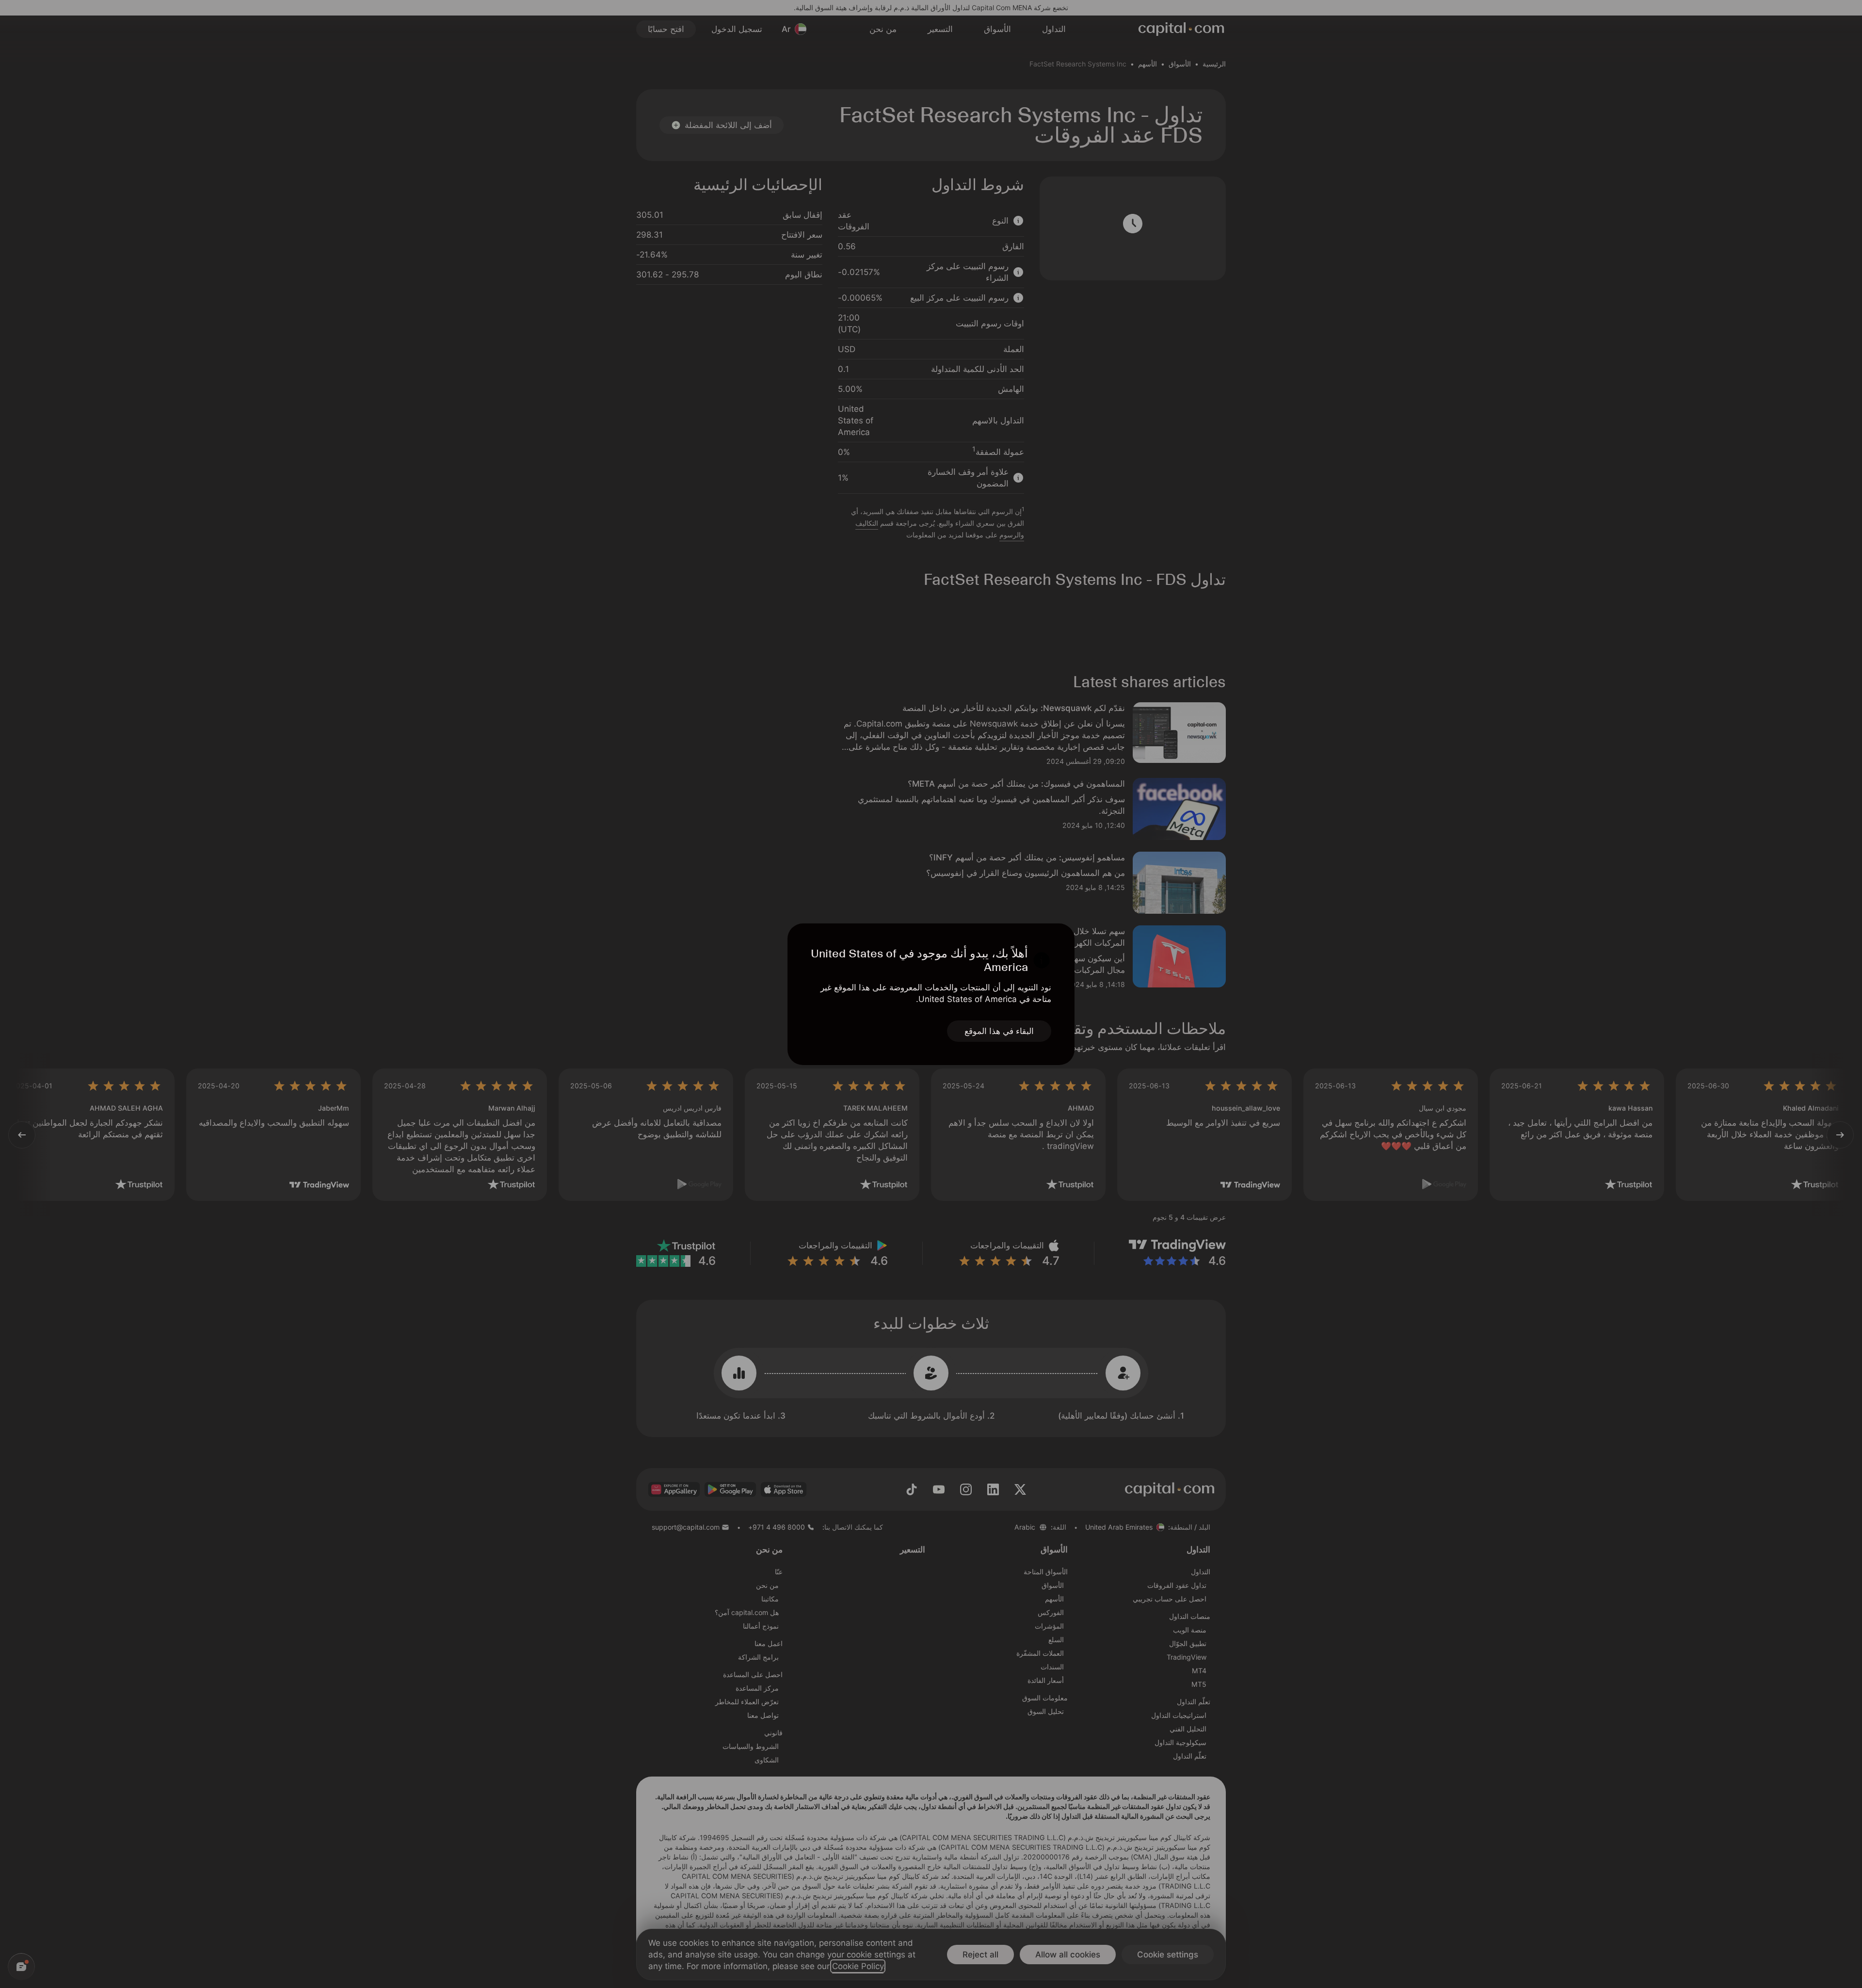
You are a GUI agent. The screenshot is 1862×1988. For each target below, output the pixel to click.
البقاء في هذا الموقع (999, 1031)
